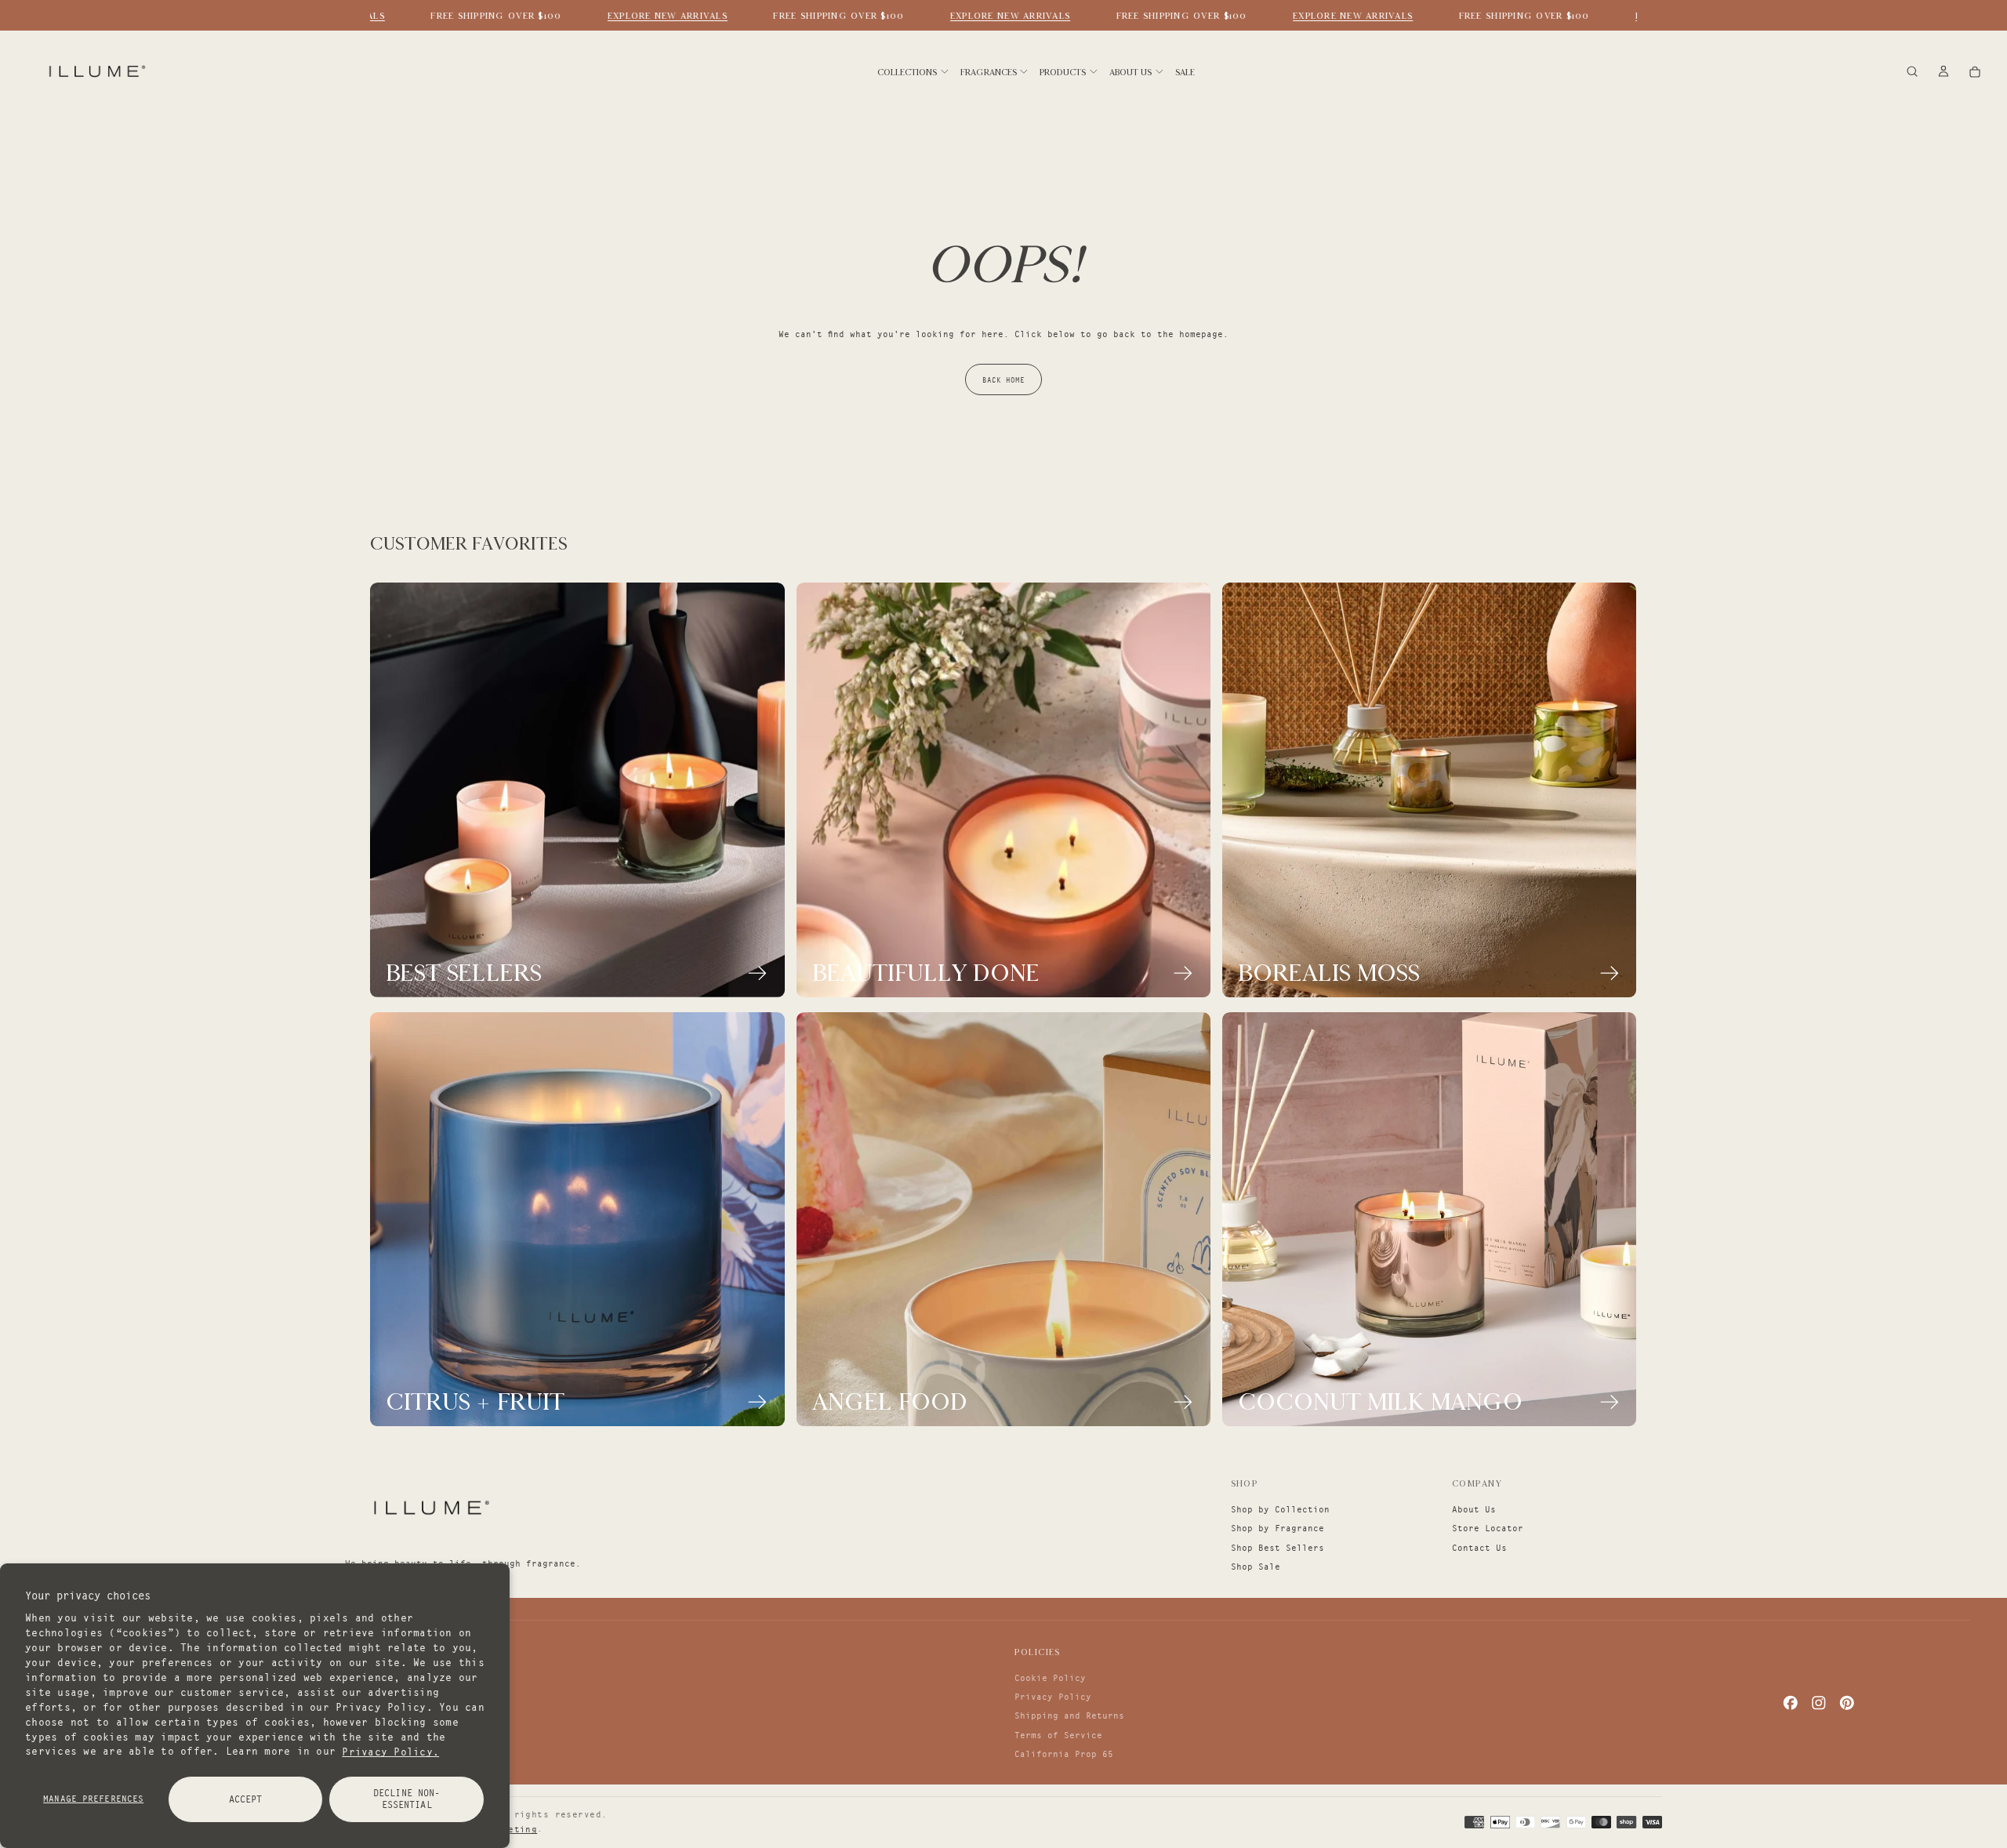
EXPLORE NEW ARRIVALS (648, 16)
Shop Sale (1256, 1567)
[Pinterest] (1847, 1703)
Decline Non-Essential (406, 1799)
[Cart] (1975, 73)
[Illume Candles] (430, 1507)
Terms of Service (1058, 1735)
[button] (1912, 73)
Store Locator (1488, 1528)
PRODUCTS (1063, 72)
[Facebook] (1791, 1703)
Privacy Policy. (390, 1751)
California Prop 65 (1064, 1754)
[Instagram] (1819, 1703)
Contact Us (1479, 1548)
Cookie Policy (1050, 1678)
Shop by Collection (1280, 1509)
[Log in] (1943, 73)
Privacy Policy (1053, 1697)
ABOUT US (1131, 72)
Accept (246, 1799)
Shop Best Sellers (1278, 1548)
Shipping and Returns (1069, 1715)
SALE (1185, 72)
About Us (1474, 1509)
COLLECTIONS (907, 72)
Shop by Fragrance (1278, 1528)
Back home (1003, 380)
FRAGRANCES (989, 72)
